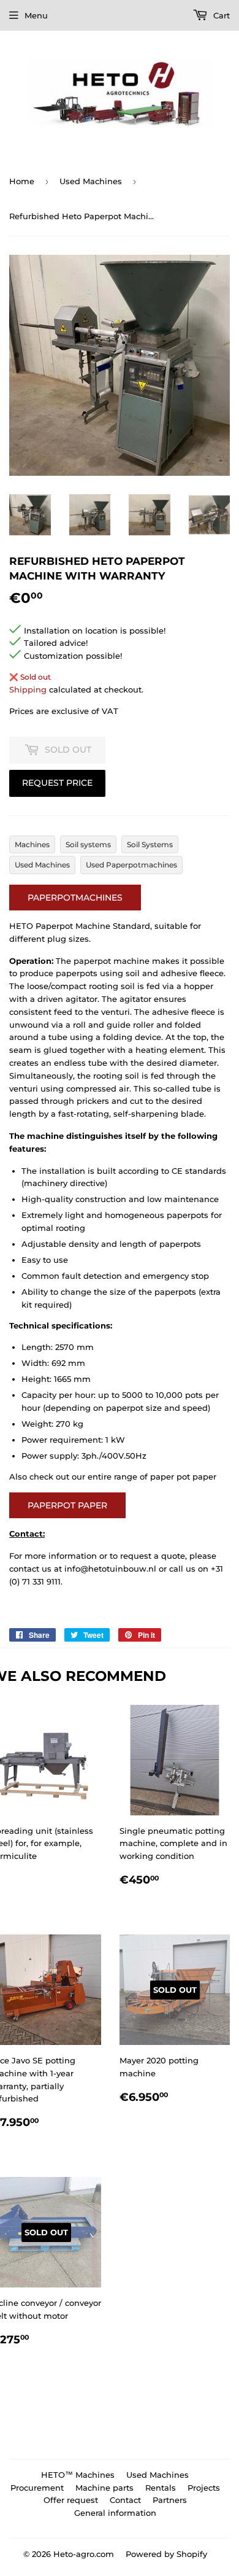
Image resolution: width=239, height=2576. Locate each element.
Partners (170, 2500)
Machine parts (104, 2488)
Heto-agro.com (84, 2554)
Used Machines (91, 181)
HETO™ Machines (78, 2475)
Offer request (71, 2500)
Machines (32, 844)
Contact (125, 2500)
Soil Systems (150, 844)
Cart (220, 15)
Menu (36, 15)
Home (22, 181)
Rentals (161, 2488)
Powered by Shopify (166, 2554)
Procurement (37, 2488)
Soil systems (88, 844)
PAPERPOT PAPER (67, 1505)
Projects (204, 2488)
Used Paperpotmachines (131, 865)
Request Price (57, 783)
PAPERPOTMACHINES (75, 898)
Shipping (28, 689)
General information (115, 2513)
